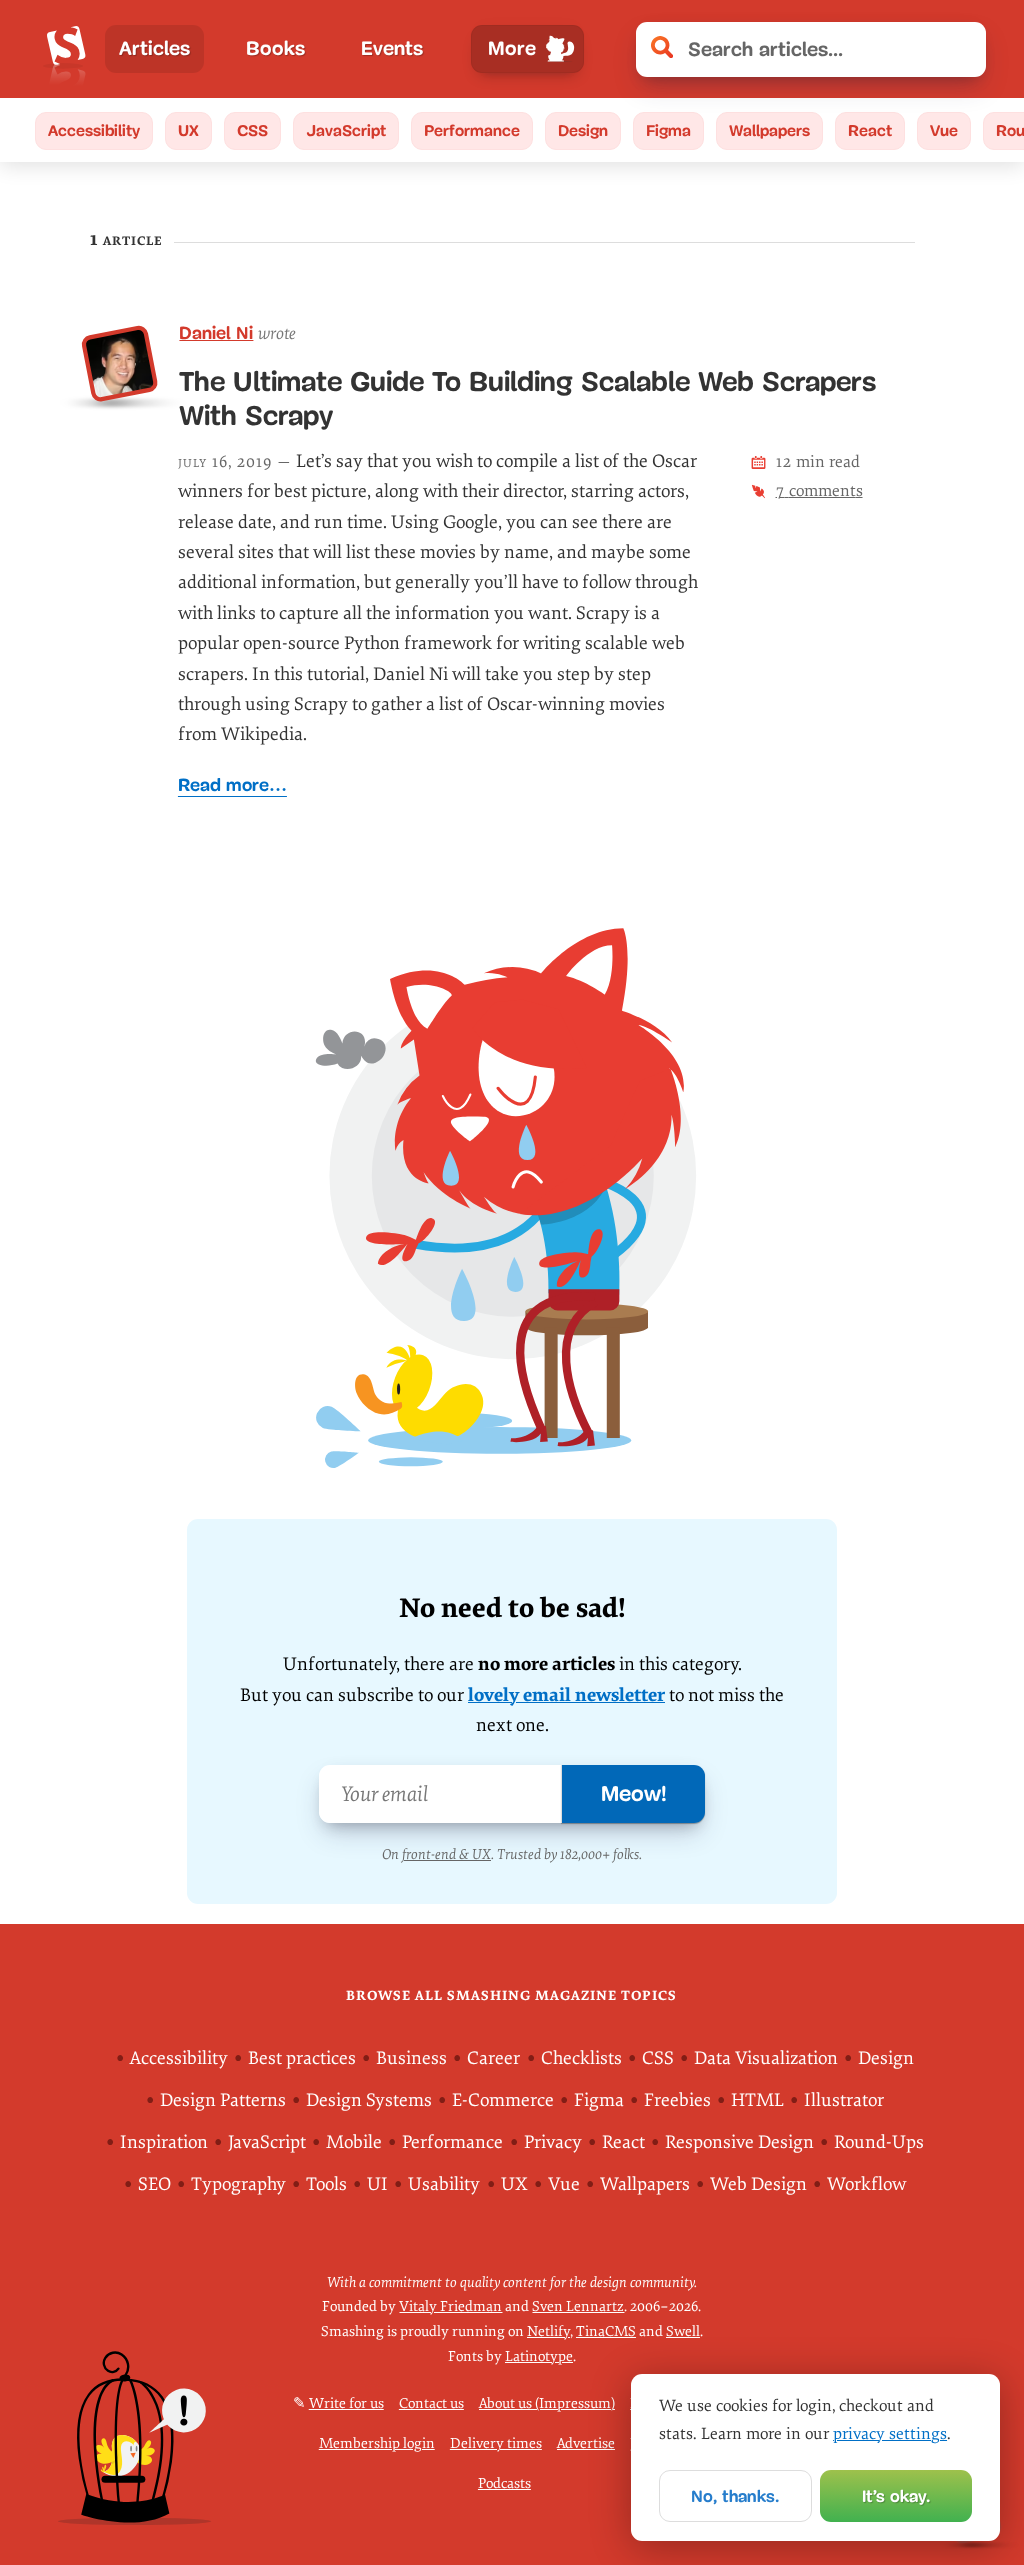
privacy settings (890, 2434)
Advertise (586, 2444)
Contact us (431, 2404)
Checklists (581, 2058)
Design (583, 130)
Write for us (346, 2404)
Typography (238, 2185)
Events (392, 48)
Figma (668, 130)
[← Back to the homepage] (66, 49)
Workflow (866, 2185)
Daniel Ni (216, 333)
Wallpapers (769, 130)
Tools (326, 2185)
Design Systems (369, 2100)
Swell (683, 2332)
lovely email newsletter (566, 1695)
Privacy (553, 2142)
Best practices (302, 2058)
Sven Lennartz (578, 2307)
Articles (154, 48)
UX (188, 130)
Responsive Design (739, 2142)
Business (411, 2058)
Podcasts (504, 2484)
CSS (252, 130)
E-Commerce (503, 2100)
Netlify (548, 2332)
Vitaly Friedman (450, 2307)
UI (377, 2185)
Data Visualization (766, 2058)
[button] (960, 49)
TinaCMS (606, 2332)
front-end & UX (446, 1854)
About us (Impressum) (547, 2404)
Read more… (232, 785)
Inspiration (164, 2142)
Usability (444, 2185)
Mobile (354, 2142)
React (870, 130)
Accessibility (94, 130)
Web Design (758, 2185)
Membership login (377, 2444)
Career (493, 2058)
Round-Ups (879, 2142)
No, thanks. (735, 2496)
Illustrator (844, 2100)
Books (275, 48)
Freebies (677, 2100)
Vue (944, 130)
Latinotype (539, 2356)
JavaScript (346, 130)
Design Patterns (223, 2100)
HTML (757, 2100)
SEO (154, 2185)
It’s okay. (896, 2496)
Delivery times (496, 2444)
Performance (472, 130)
